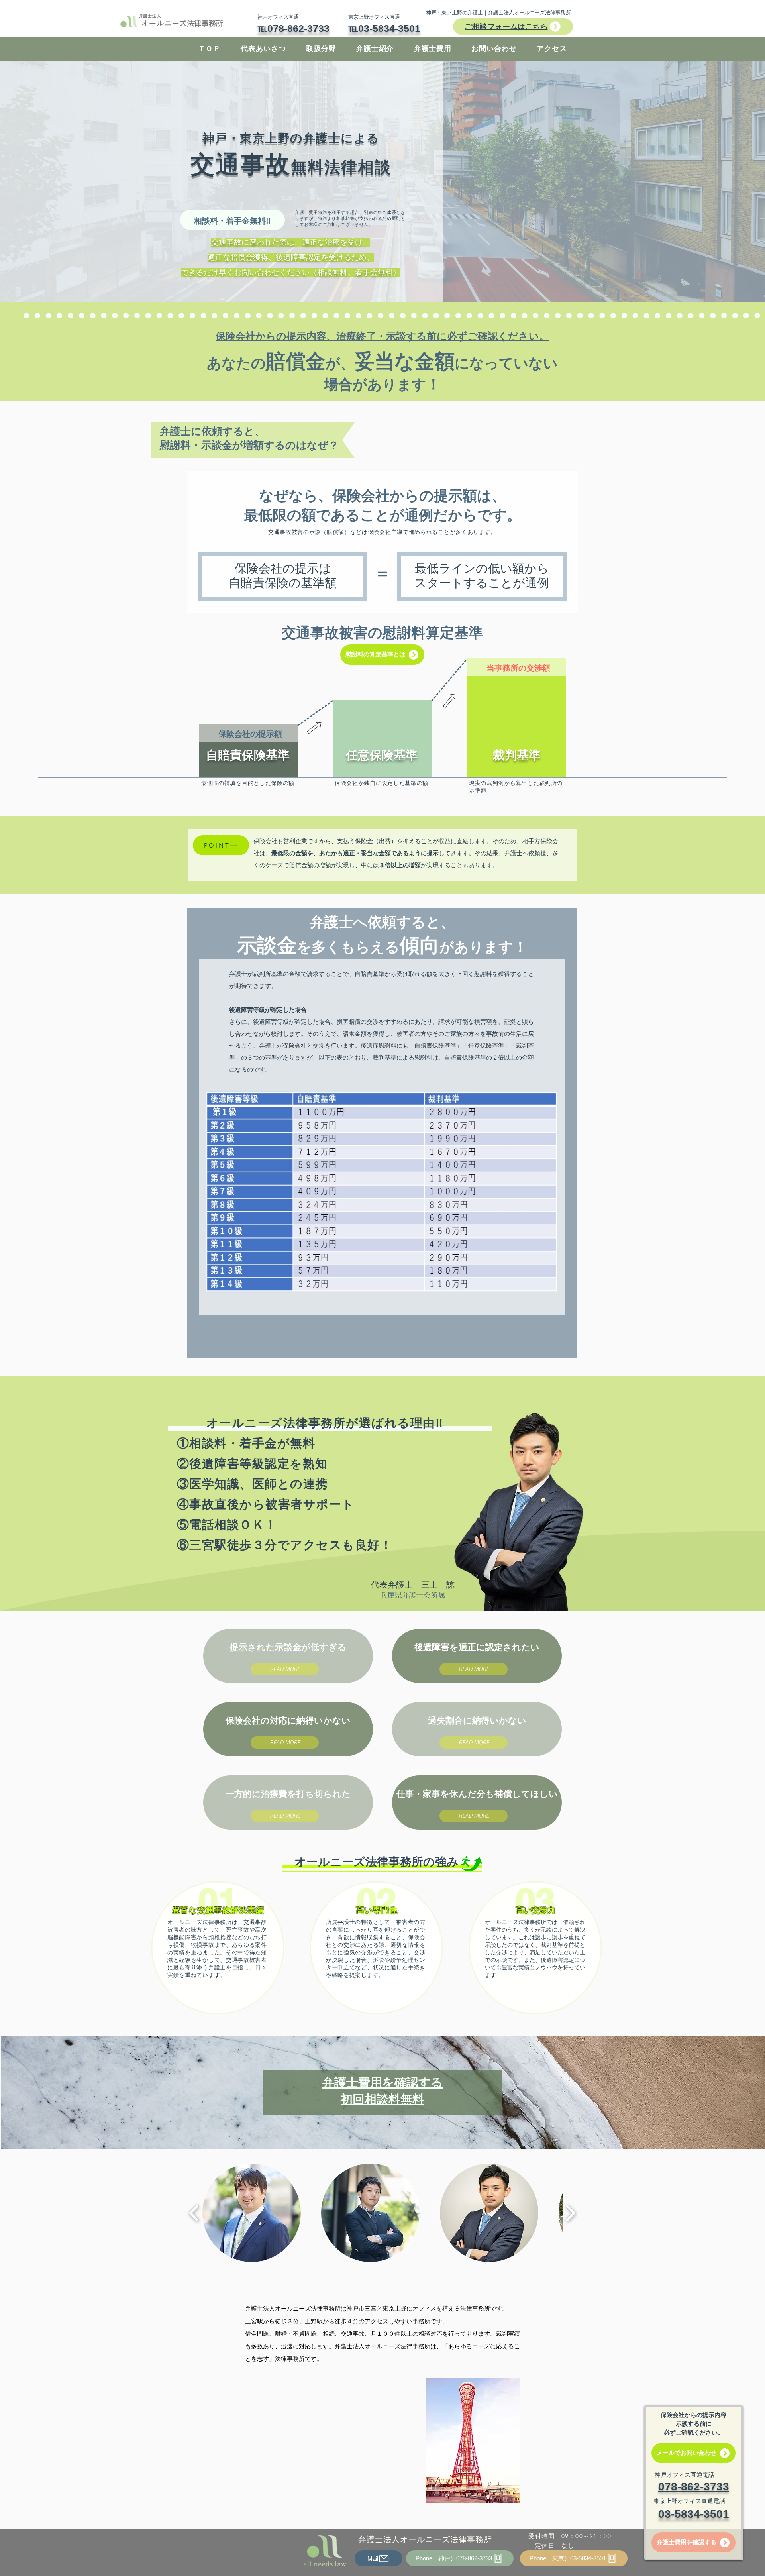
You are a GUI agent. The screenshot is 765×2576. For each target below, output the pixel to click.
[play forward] (570, 2213)
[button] (382, 655)
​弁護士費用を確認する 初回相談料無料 (383, 2090)
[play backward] (194, 2213)
